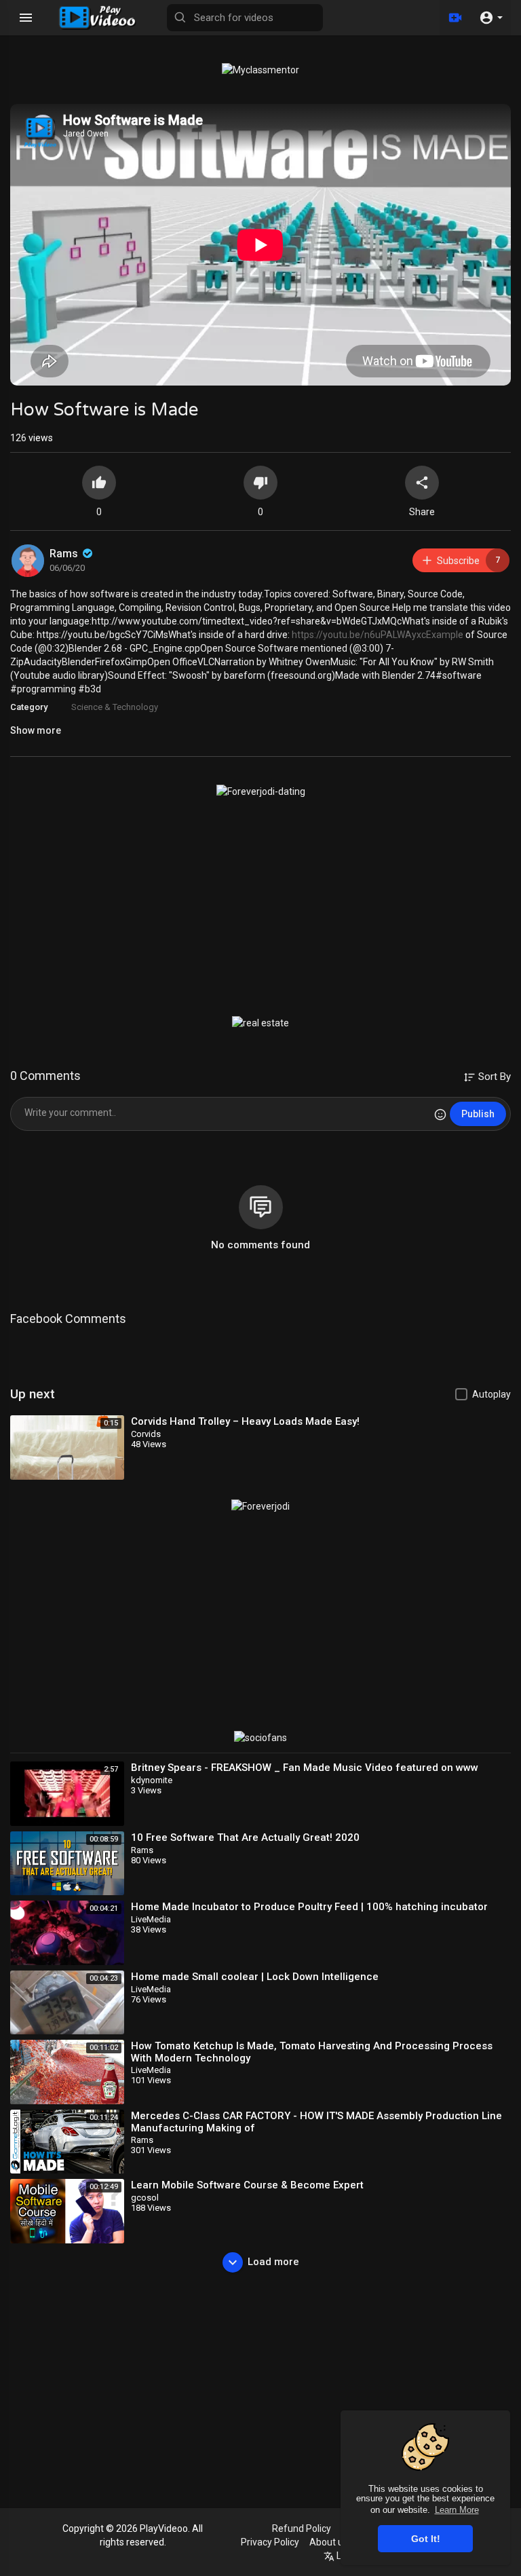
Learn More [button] (457, 2510)
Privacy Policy (270, 2542)
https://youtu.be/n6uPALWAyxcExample (378, 635)
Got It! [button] (426, 2539)
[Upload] (455, 18)
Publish (478, 1114)
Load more (273, 2262)
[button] (491, 18)
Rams (65, 554)
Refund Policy (302, 2528)
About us (329, 2542)
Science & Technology (115, 707)
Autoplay (491, 1394)
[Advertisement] (260, 907)
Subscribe (468, 560)
